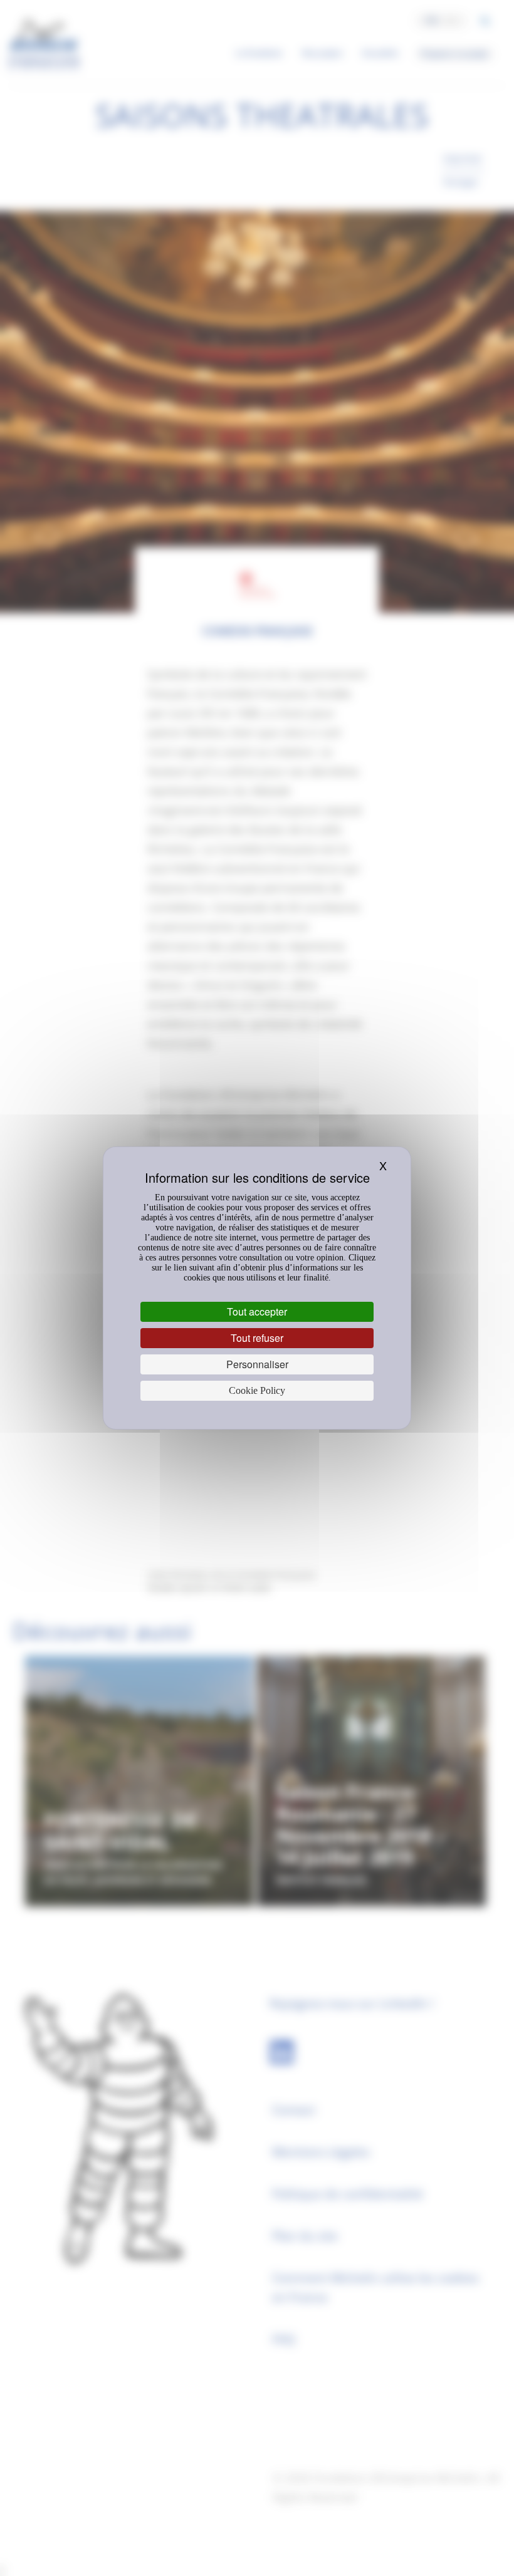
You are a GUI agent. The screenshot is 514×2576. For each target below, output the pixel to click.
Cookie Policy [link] (257, 1390)
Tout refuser (257, 1338)
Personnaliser (257, 1364)
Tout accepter (257, 1311)
